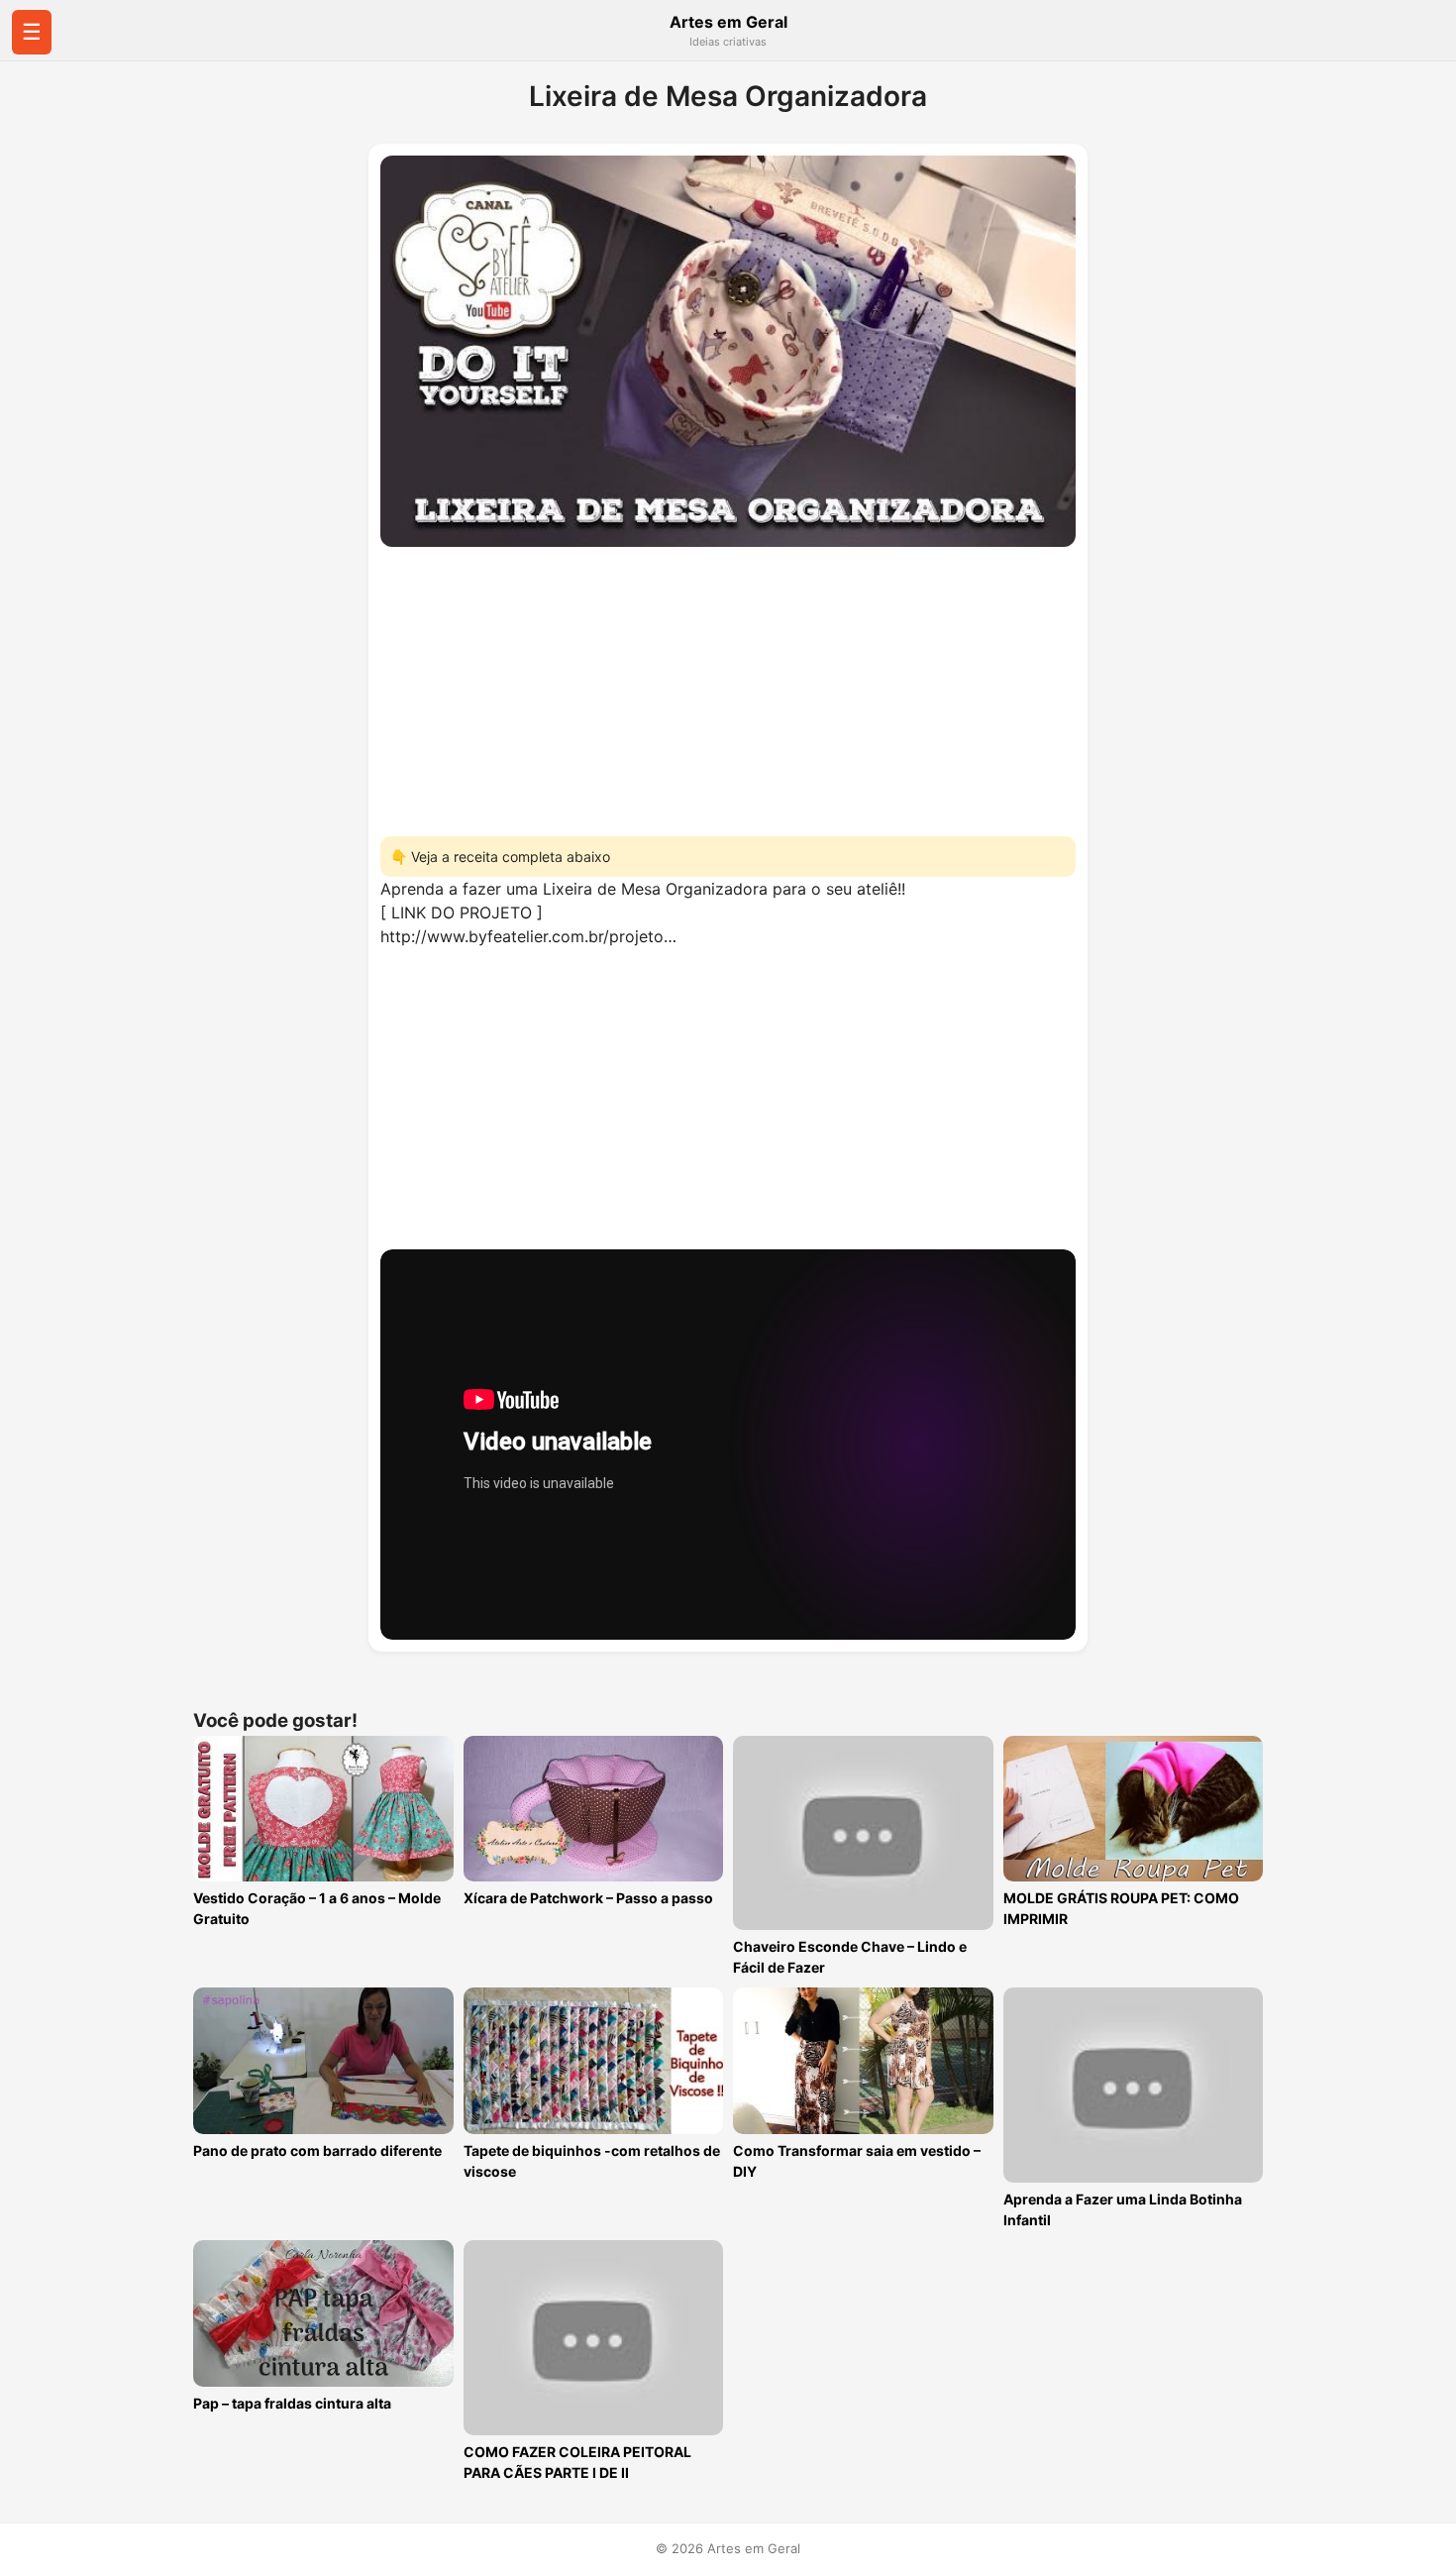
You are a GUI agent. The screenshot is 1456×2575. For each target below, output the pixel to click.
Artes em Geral (728, 22)
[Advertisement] (728, 686)
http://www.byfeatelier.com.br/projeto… (528, 936)
